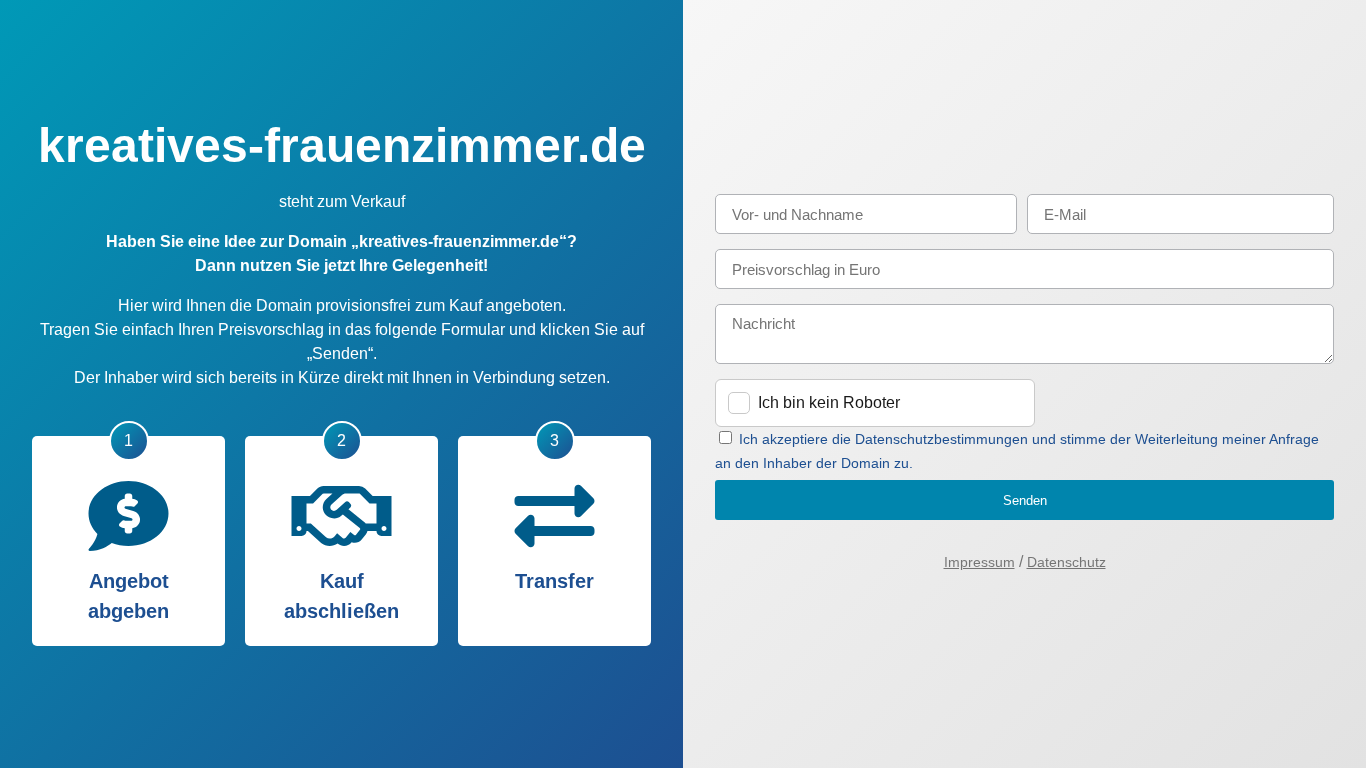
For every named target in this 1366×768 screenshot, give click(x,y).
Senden (1025, 500)
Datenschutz (1066, 562)
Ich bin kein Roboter (829, 402)
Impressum (979, 562)
